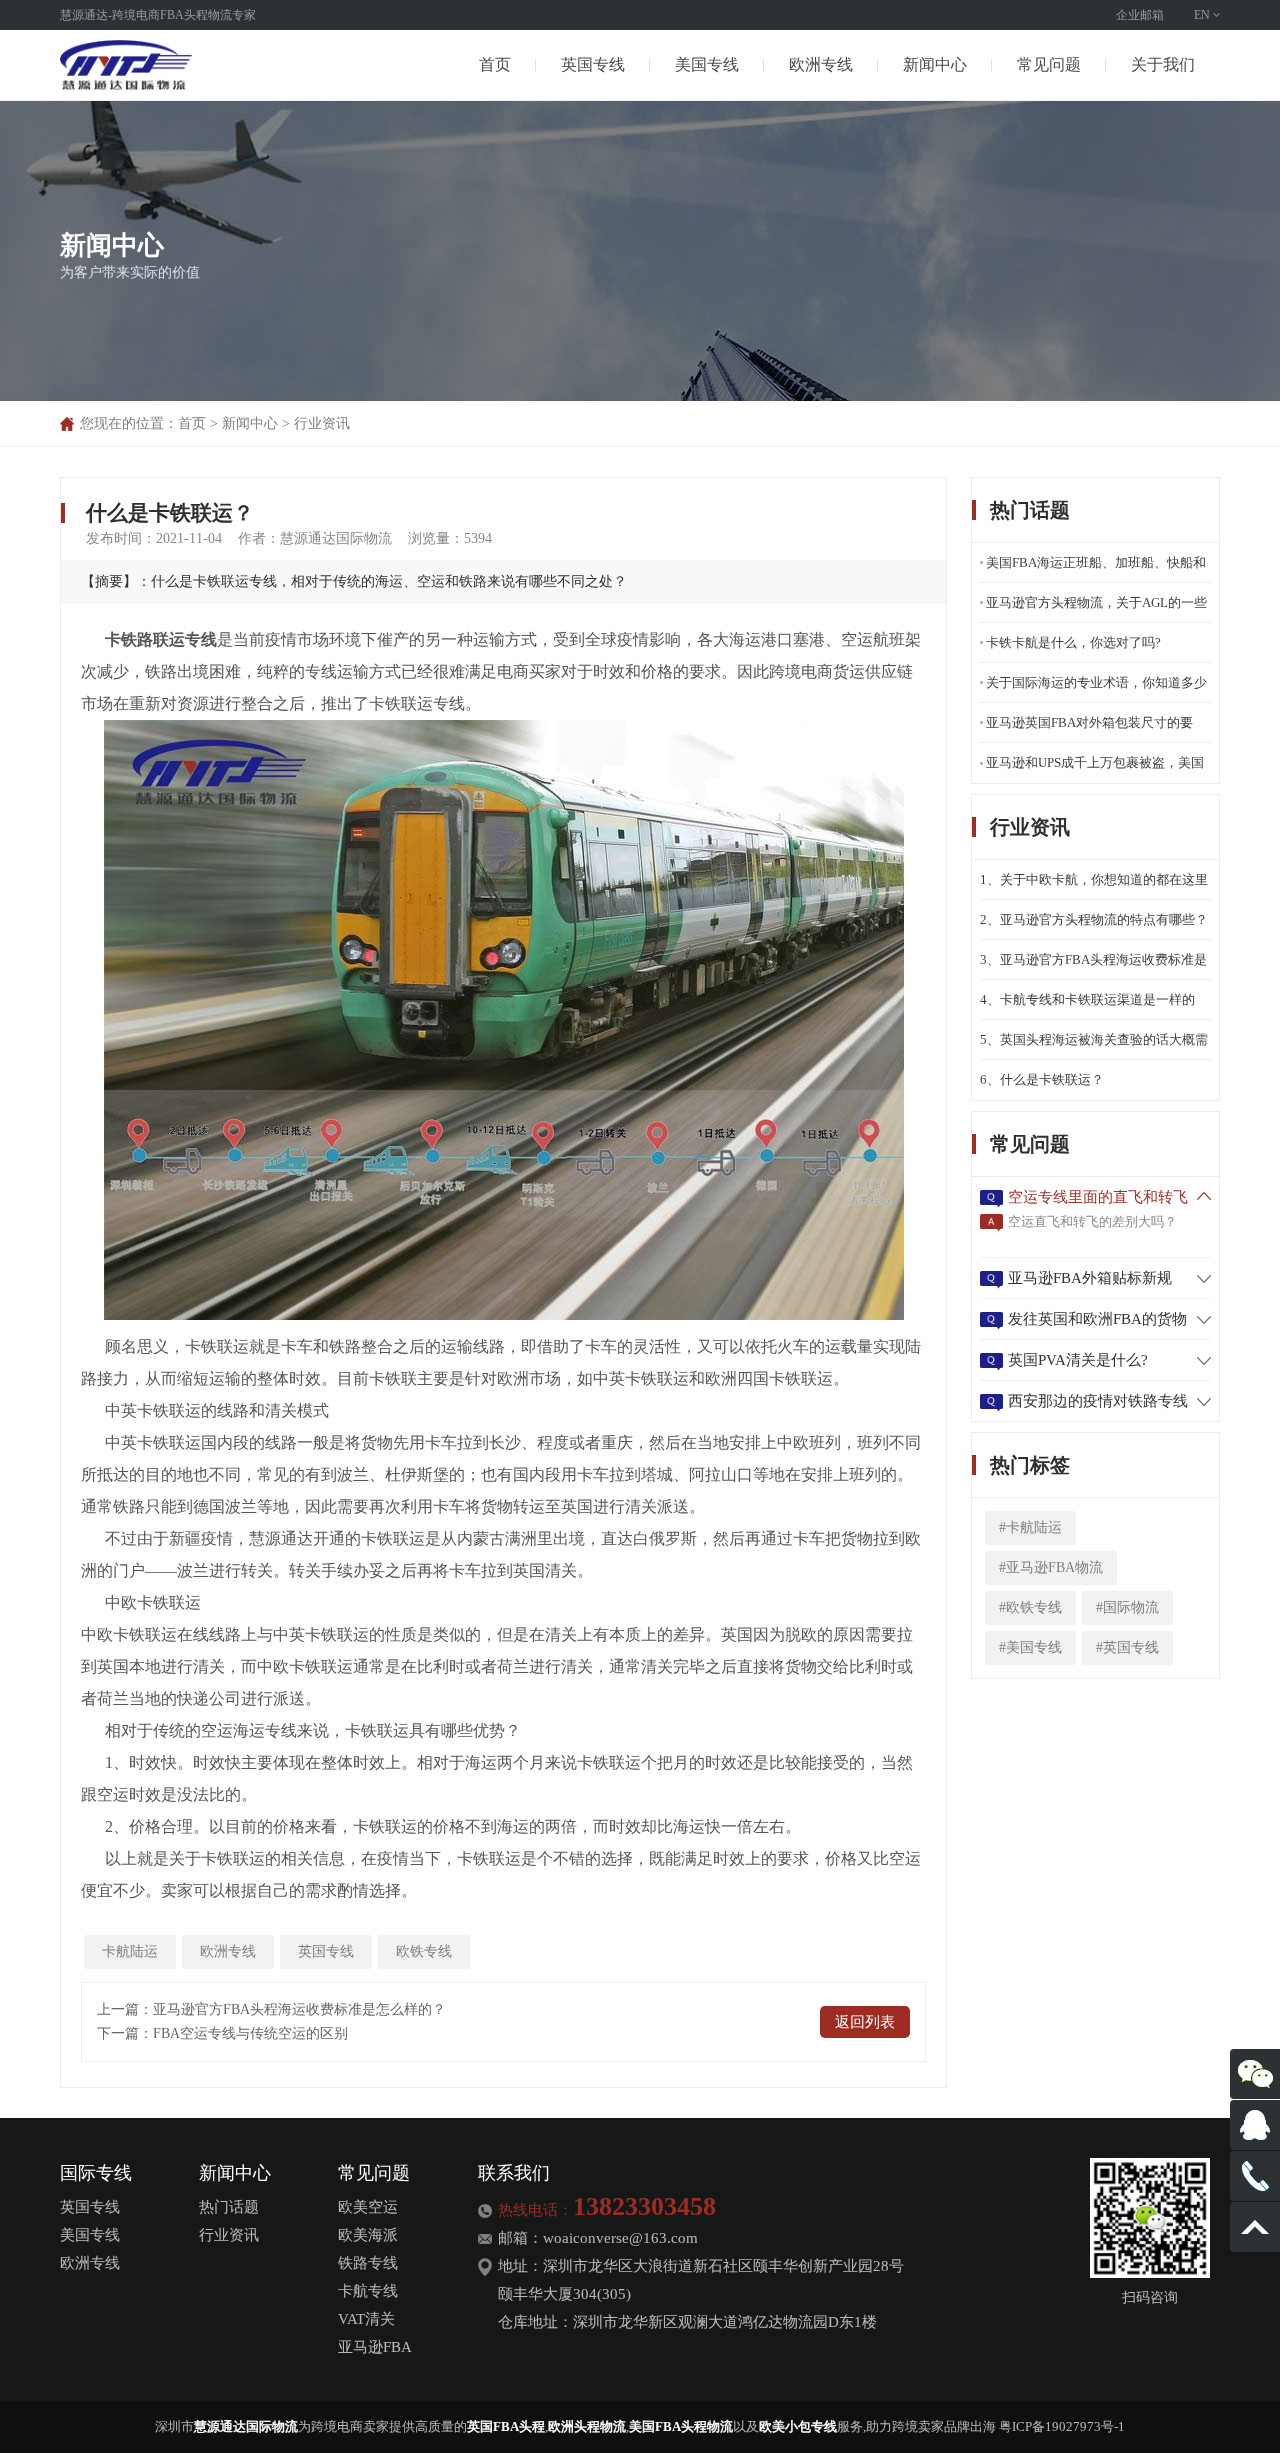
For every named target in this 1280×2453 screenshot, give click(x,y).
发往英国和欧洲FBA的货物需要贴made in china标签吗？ (1097, 1321)
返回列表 (865, 2022)
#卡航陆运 (1030, 1527)
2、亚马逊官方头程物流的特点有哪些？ (1094, 919)
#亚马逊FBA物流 (1051, 1567)
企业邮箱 (1140, 15)
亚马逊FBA (375, 2347)
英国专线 (593, 64)
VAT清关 (366, 2319)
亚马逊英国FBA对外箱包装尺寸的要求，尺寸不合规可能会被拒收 (1089, 729)
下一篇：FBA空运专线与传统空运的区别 (222, 2033)
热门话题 (229, 2207)
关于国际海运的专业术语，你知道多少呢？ (1096, 689)
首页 (495, 64)
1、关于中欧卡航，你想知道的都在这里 (1094, 879)
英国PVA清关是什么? (1078, 1360)
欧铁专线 (424, 1951)
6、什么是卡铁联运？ (1042, 1079)
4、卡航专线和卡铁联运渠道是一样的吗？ (1087, 1006)
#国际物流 (1127, 1607)
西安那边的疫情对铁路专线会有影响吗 (1098, 1403)
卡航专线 (368, 2291)
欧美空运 (368, 2207)
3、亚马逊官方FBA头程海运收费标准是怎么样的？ (1093, 966)
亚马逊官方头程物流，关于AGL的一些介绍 (1096, 609)
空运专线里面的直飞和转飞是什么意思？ (1098, 1199)
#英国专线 (1127, 1647)
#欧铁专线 (1030, 1607)
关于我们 (1163, 64)
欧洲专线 (821, 64)
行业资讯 (322, 423)
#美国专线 (1030, 1647)
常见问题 (1049, 64)
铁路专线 (368, 2263)
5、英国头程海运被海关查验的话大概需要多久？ (1094, 1046)
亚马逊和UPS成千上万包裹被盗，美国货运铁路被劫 (1095, 769)
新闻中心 (935, 64)
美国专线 (707, 64)
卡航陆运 (130, 1951)
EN (1202, 15)
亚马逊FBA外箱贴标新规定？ (1090, 1280)
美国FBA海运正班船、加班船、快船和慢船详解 (1096, 569)
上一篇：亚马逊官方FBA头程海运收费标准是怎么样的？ (271, 2009)
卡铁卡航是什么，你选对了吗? (1073, 642)
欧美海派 (368, 2235)
